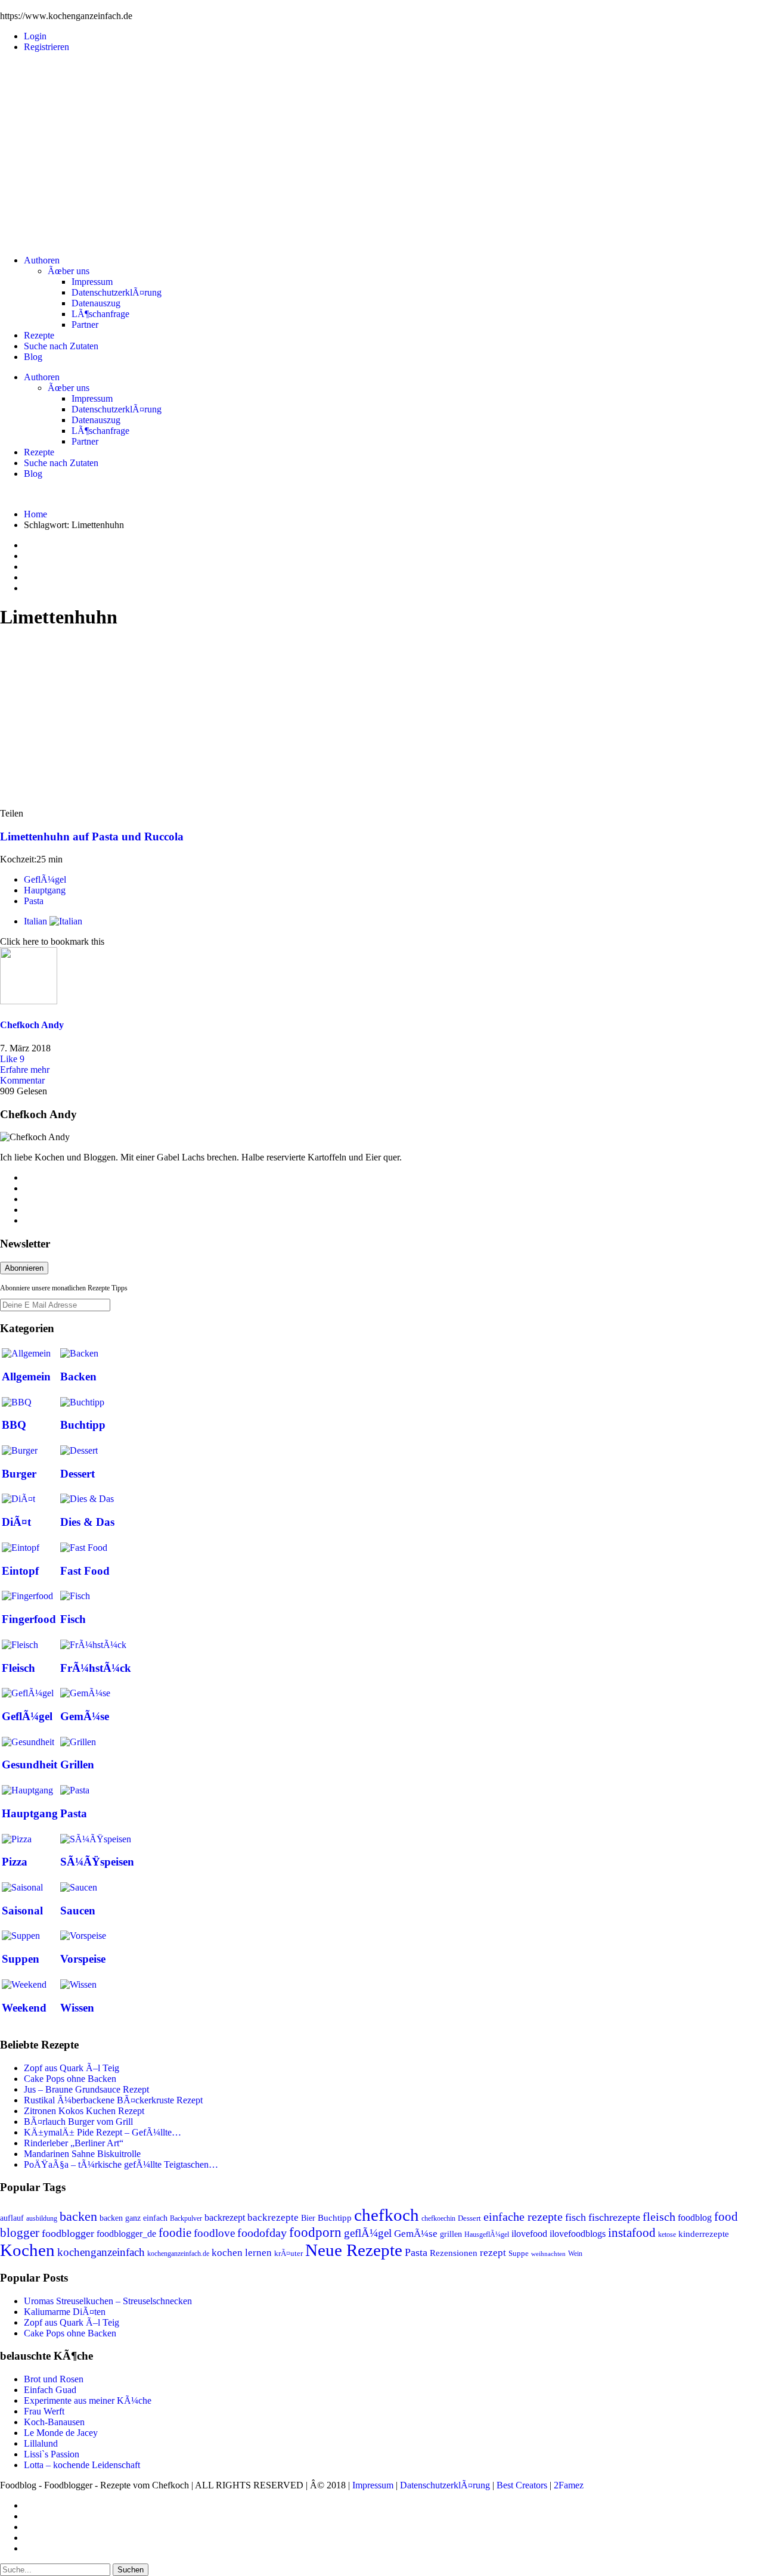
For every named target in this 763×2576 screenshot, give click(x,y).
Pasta (34, 901)
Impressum (92, 282)
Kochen (27, 2250)
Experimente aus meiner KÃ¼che (88, 2400)
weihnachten (548, 2254)
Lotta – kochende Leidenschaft (82, 2465)
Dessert (77, 1474)
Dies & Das (87, 1522)
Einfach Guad (50, 2390)
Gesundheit (30, 1765)
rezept (493, 2253)
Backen (78, 1377)
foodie (175, 2233)
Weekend (24, 2008)
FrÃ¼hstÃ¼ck (96, 1668)
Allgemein (26, 1377)
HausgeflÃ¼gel (487, 2234)
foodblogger (68, 2233)
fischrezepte (614, 2217)
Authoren (42, 260)
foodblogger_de (126, 2234)
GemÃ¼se (85, 1716)
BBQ (14, 1425)
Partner (85, 325)
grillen (451, 2234)
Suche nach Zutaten (61, 346)
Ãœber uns (69, 271)
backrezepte (273, 2217)
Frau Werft (44, 2411)
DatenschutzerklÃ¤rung (117, 292)
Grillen (77, 1765)
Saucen (78, 1911)
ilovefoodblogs (578, 2234)
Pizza (15, 1862)
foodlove (214, 2233)
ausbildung (42, 2218)
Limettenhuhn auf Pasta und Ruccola (92, 837)
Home (35, 514)
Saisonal (22, 1911)
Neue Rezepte (354, 2250)
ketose (667, 2234)
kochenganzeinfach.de (178, 2254)
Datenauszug (96, 303)
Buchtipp (83, 1425)
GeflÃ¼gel (45, 879)
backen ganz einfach (134, 2218)
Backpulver (186, 2218)
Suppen (21, 1959)
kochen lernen (242, 2253)
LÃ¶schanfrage (100, 314)
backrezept (225, 2217)
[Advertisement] (381, 145)
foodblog (695, 2217)
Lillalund (41, 2443)
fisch (576, 2217)
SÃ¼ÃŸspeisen (97, 1862)
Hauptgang (45, 890)
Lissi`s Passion (52, 2454)
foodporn (315, 2232)
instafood (632, 2233)
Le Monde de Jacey (61, 2433)
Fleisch (18, 1668)
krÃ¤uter (289, 2254)
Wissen (77, 2008)
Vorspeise (83, 1959)
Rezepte (39, 335)
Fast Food (85, 1571)
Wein (575, 2254)
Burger (19, 1474)
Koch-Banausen (54, 2422)
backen (78, 2217)
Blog (33, 357)
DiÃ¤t (16, 1522)
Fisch (73, 1619)
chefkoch (387, 2215)
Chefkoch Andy (32, 1025)
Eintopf (20, 1571)
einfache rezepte (523, 2217)
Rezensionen (454, 2253)
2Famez (569, 2485)
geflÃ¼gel (368, 2233)
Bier (308, 2218)
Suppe (519, 2254)
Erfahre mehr (25, 1070)
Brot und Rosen (54, 2379)
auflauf (12, 2218)
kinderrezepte (704, 2234)
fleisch (659, 2217)
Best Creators (522, 2485)
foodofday (262, 2233)
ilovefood (529, 2234)
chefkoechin (438, 2218)
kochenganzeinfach (101, 2252)
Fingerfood (29, 1619)
